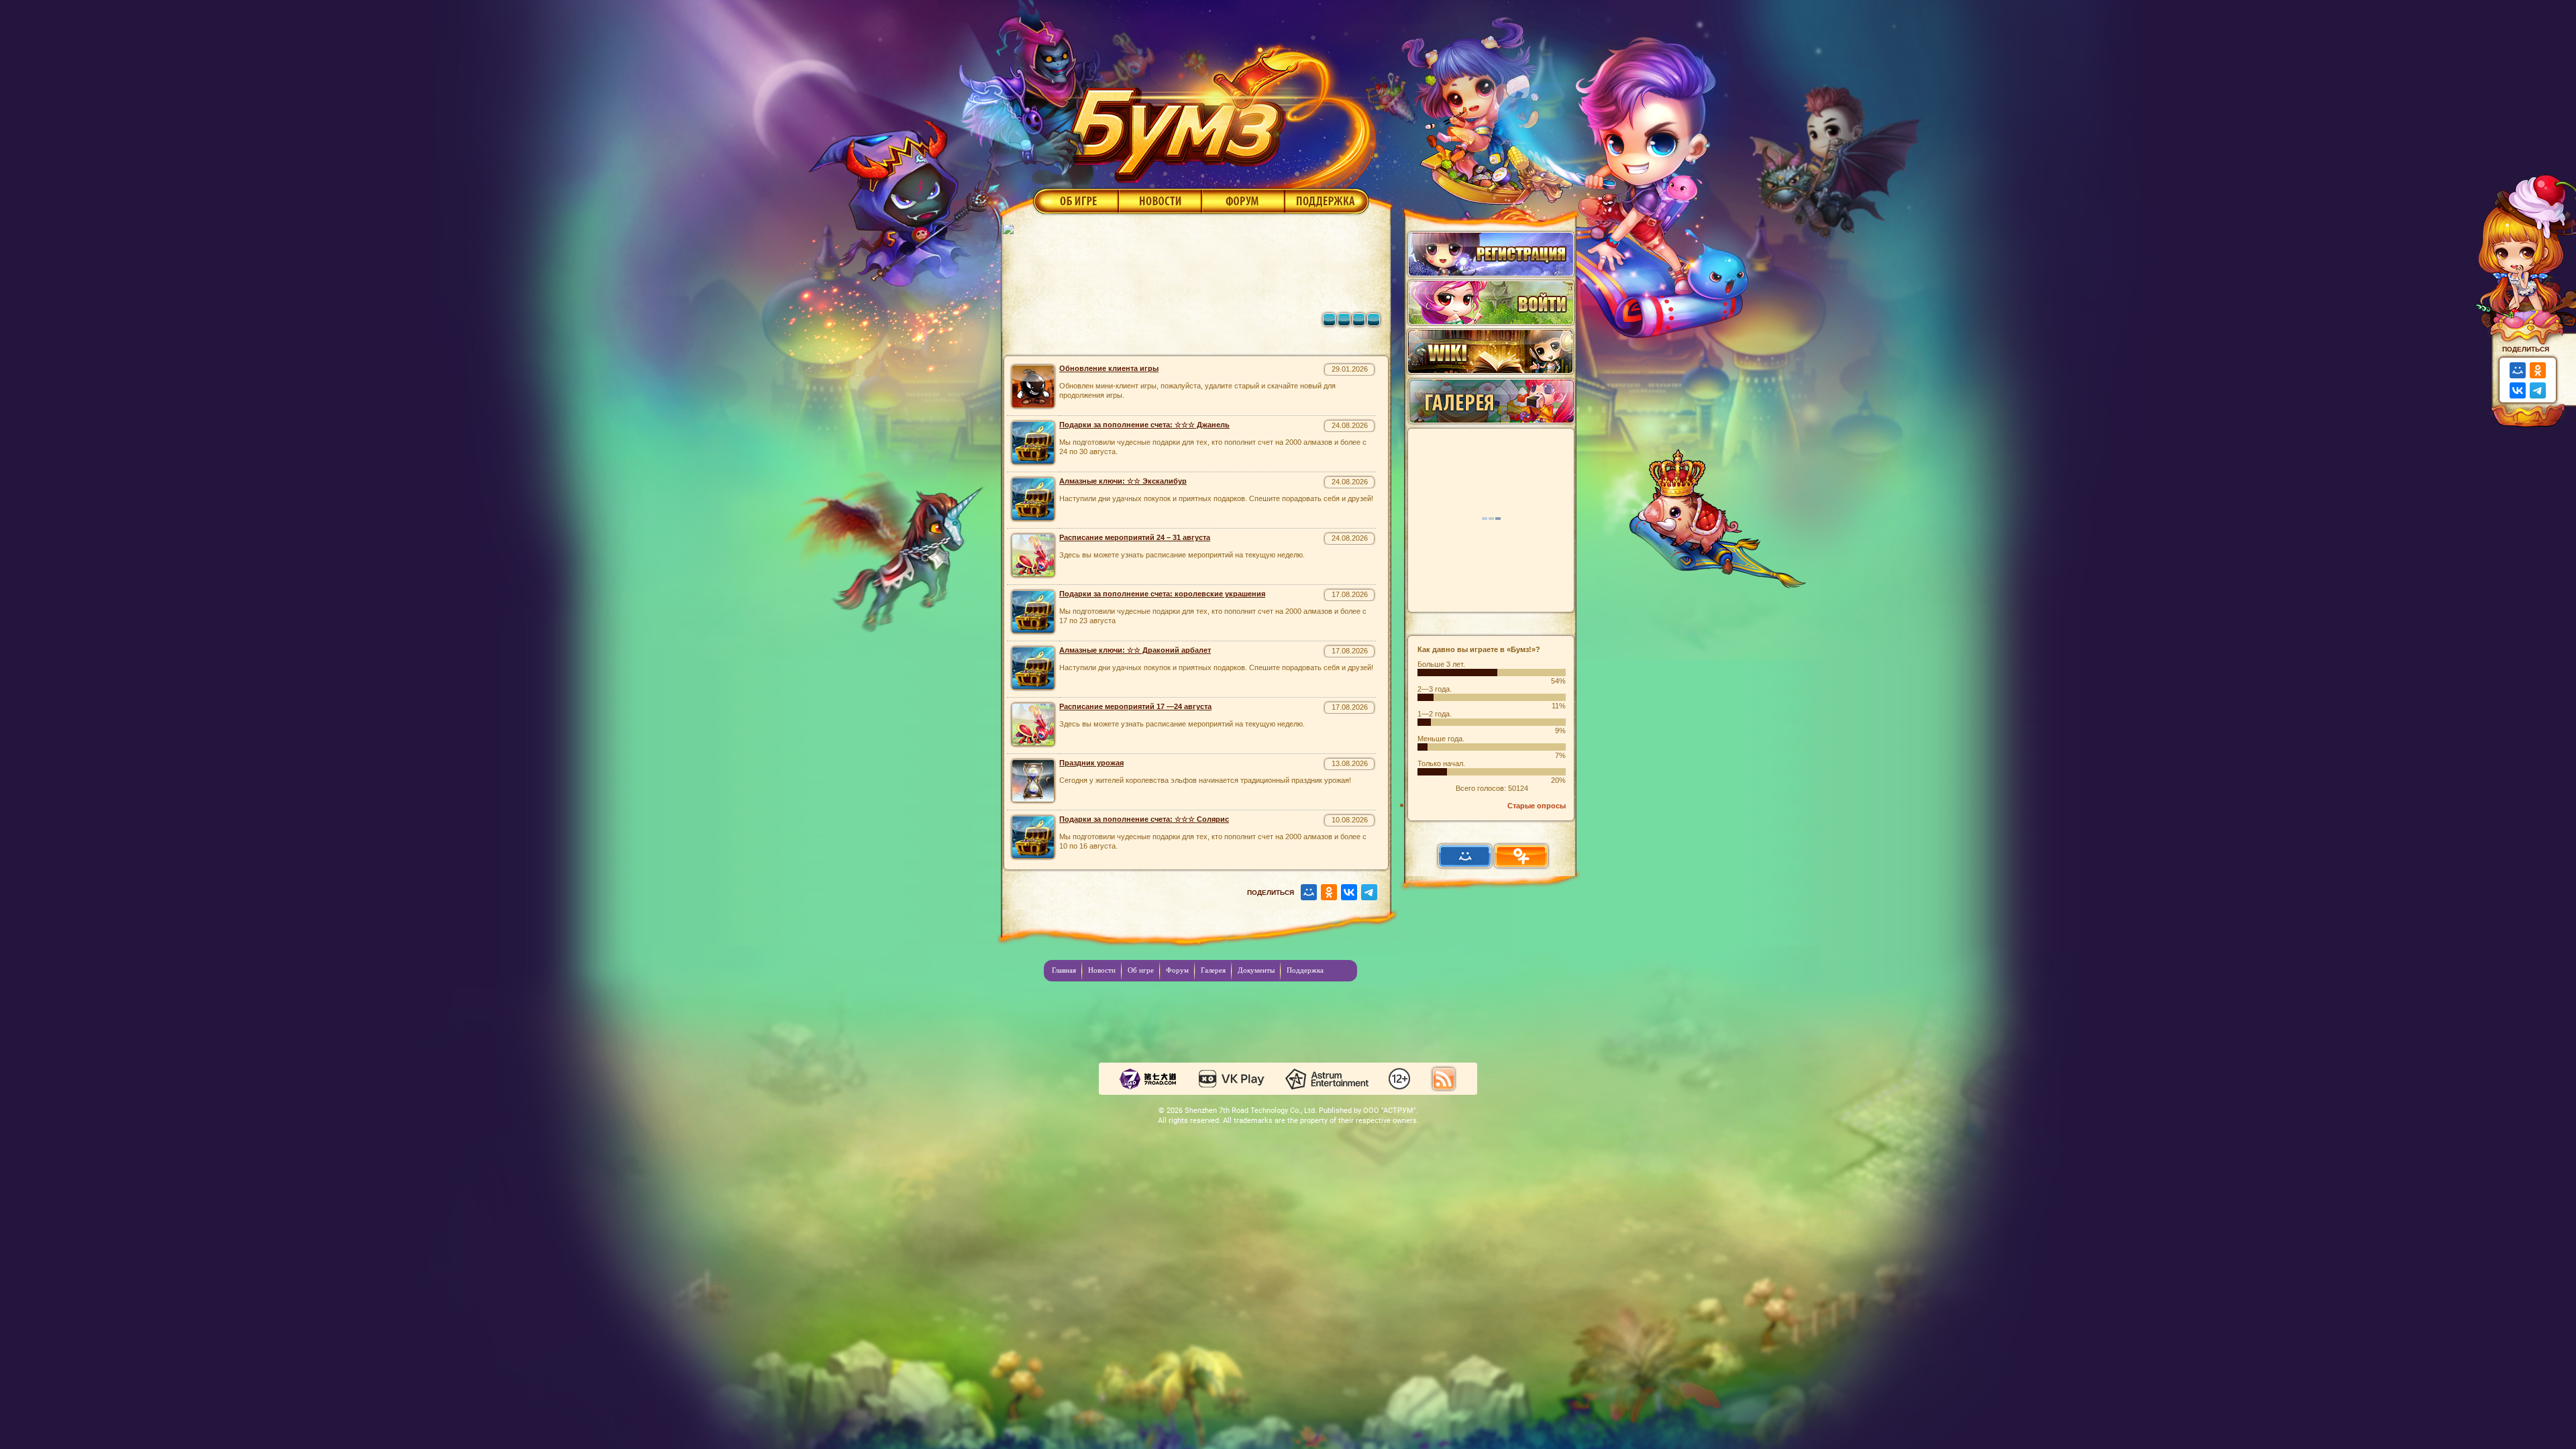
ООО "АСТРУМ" (1390, 1111)
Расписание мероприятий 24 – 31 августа (1135, 537)
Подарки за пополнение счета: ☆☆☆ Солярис (1144, 819)
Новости (1160, 201)
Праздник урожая (1091, 763)
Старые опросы (1537, 806)
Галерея (1213, 970)
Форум (1243, 201)
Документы (1256, 970)
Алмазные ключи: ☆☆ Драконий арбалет (1135, 650)
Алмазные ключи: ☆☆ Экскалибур (1123, 481)
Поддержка (1327, 201)
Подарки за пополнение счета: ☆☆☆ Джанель (1144, 425)
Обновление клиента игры (1109, 368)
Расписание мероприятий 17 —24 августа (1135, 706)
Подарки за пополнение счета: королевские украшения (1162, 594)
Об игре (1075, 201)
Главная (1064, 970)
